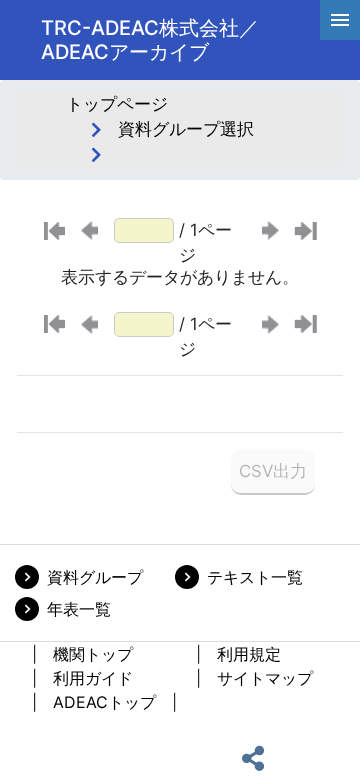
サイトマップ (265, 678)
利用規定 (249, 654)
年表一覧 (79, 609)
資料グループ (95, 577)
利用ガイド (93, 678)
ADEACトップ (104, 702)
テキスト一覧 (255, 577)
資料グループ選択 (186, 129)
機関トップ (93, 654)
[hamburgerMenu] (340, 20)
